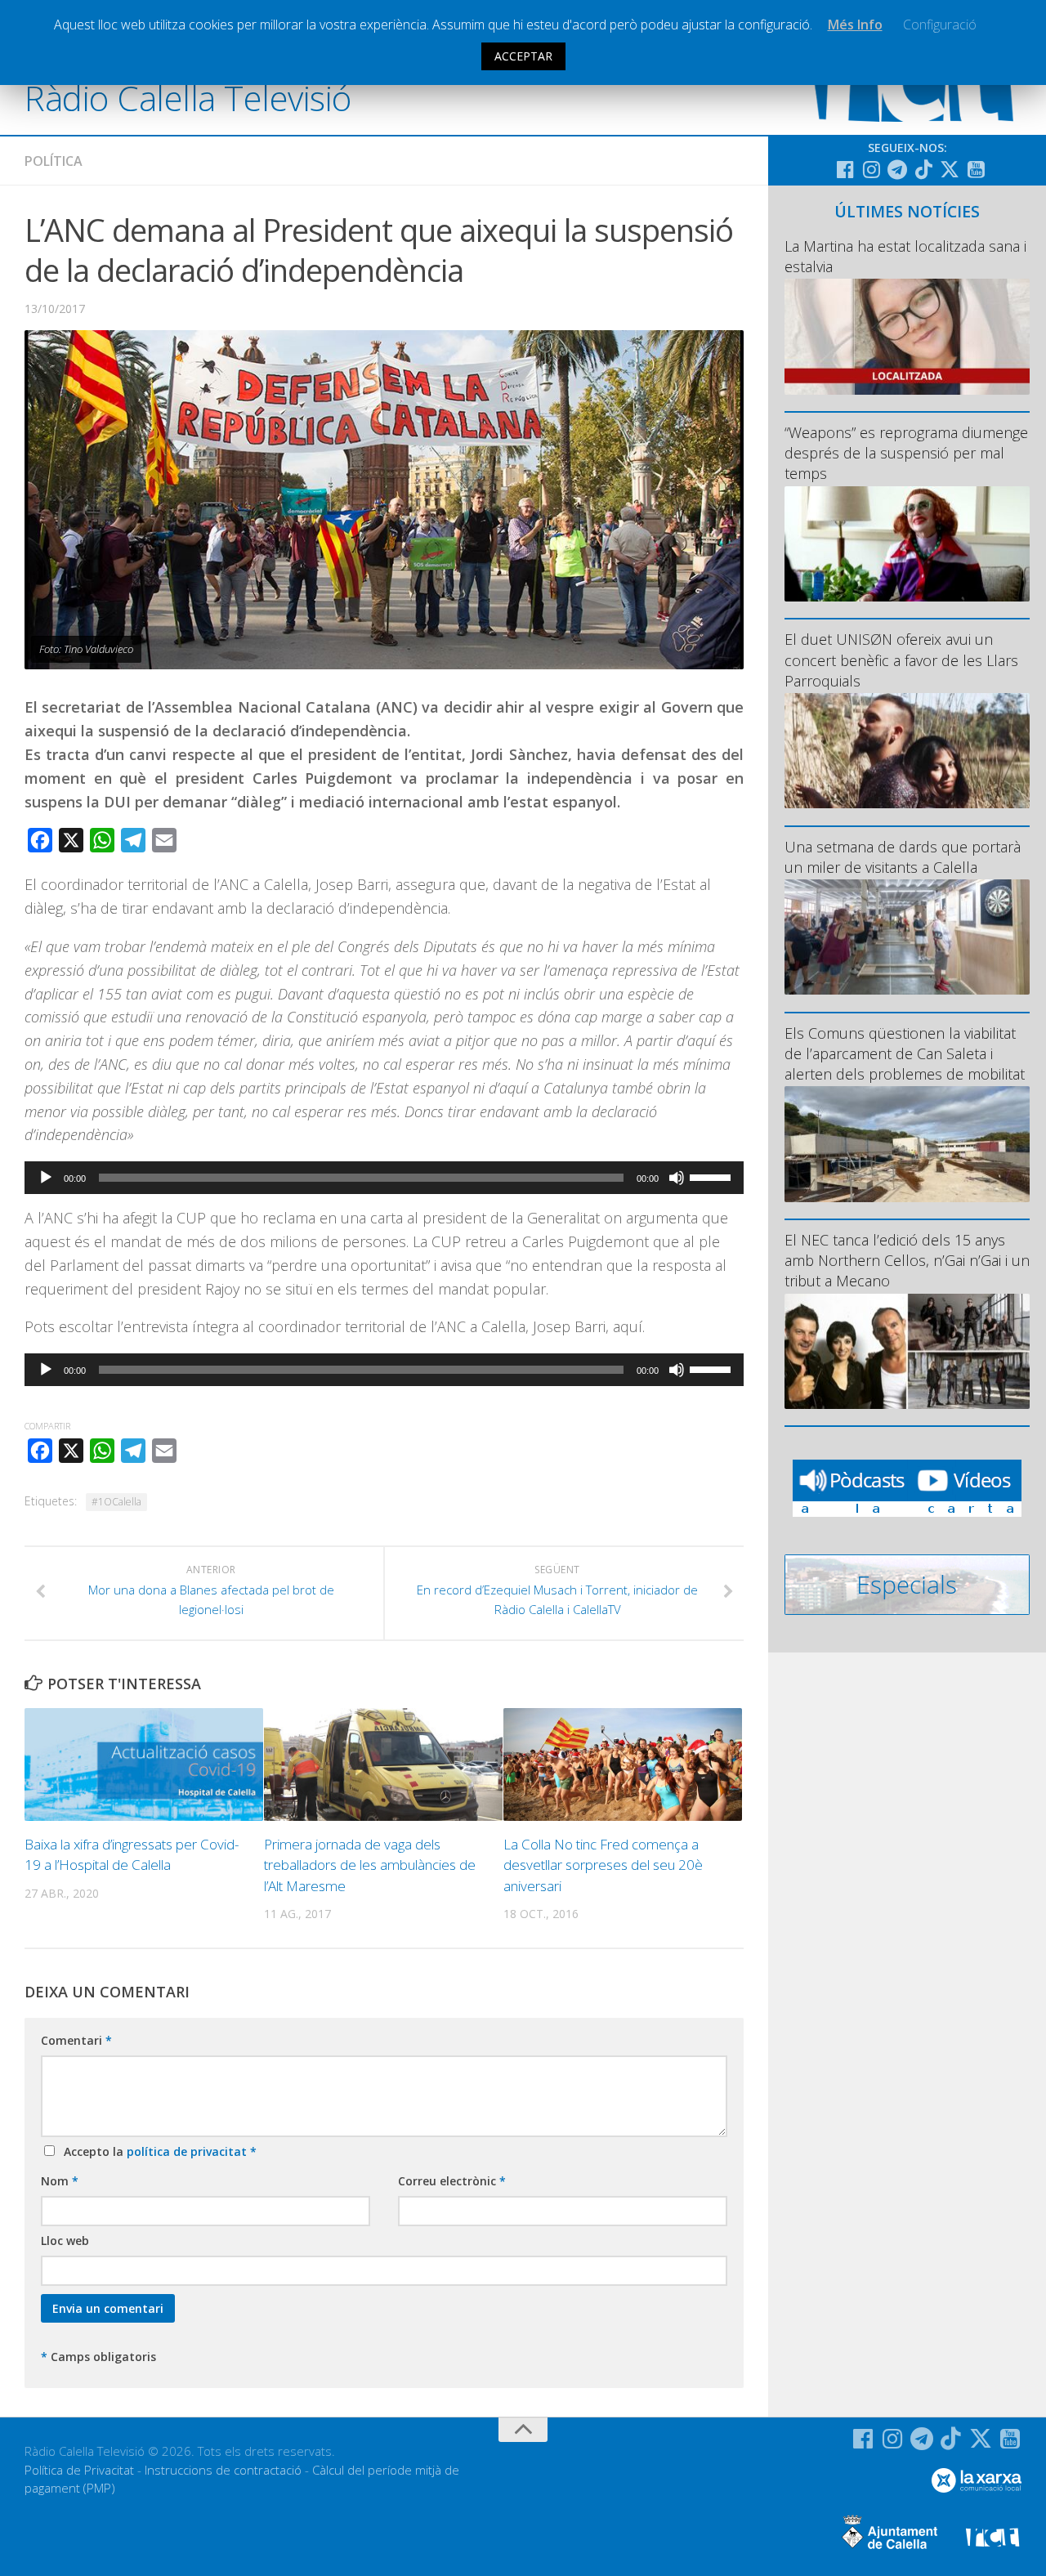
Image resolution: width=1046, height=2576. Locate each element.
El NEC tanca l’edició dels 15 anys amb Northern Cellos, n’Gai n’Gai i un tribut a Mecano (907, 1260)
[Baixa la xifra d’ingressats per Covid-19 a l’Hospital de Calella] (144, 1764)
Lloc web (65, 2241)
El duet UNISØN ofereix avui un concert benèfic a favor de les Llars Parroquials (901, 660)
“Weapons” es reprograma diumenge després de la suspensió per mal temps (906, 453)
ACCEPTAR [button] (523, 56)
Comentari (76, 2040)
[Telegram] (897, 169)
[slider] (713, 1176)
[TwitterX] (950, 169)
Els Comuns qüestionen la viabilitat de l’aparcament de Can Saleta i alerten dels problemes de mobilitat (905, 1053)
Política (54, 161)
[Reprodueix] (46, 1178)
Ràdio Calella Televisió (188, 98)
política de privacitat (188, 2151)
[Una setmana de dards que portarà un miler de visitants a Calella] (907, 937)
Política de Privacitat (79, 2470)
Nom (60, 2181)
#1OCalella (116, 1502)
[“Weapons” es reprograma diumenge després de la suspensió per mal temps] (907, 544)
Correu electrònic (452, 2181)
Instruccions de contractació (223, 2470)
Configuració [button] (940, 25)
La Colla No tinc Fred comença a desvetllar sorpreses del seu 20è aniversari (603, 1865)
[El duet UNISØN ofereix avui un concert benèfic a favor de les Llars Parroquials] (907, 751)
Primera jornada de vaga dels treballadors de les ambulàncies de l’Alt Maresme (370, 1865)
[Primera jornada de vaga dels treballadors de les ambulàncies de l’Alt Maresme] (383, 1764)
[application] (384, 1178)
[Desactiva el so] (677, 1178)
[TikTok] (923, 169)
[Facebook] (845, 169)
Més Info (855, 25)
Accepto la (157, 2151)
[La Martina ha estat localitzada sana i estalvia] (907, 336)
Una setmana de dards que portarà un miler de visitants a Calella (903, 857)
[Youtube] (976, 169)
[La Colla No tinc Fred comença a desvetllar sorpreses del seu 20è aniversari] (623, 1764)
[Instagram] (871, 169)
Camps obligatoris (98, 2357)
